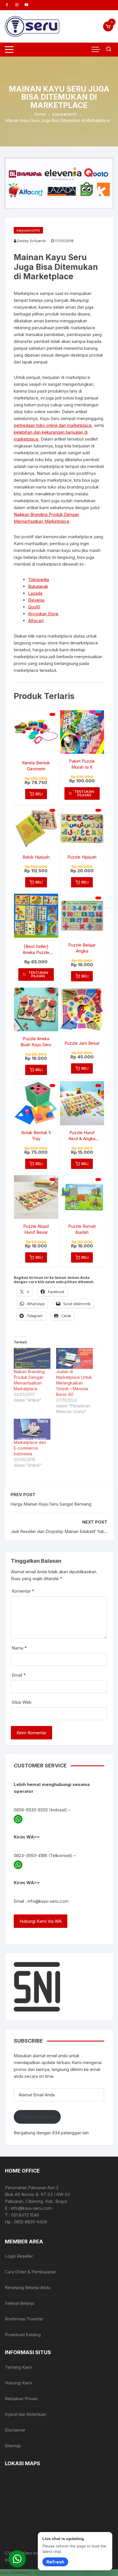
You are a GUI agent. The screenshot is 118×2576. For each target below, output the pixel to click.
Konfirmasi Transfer (24, 2319)
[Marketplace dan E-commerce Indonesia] (32, 1429)
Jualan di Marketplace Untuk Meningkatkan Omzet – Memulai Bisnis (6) (74, 1383)
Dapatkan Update (37, 2117)
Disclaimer (15, 2430)
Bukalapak (38, 586)
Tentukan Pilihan (84, 793)
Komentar (23, 1591)
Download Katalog (23, 2335)
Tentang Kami (18, 2367)
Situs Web (22, 1702)
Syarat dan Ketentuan (26, 2414)
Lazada (35, 593)
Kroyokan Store (43, 614)
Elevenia (36, 600)
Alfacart (36, 621)
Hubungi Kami (18, 2383)
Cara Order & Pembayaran (31, 2272)
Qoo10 (34, 607)
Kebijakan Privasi (21, 2399)
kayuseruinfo (28, 230)
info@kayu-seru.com (48, 1901)
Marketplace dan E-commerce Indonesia (30, 1448)
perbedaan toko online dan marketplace (53, 425)
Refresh (55, 2562)
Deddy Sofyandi (31, 241)
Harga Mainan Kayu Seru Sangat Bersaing (51, 1504)
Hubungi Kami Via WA (41, 1921)
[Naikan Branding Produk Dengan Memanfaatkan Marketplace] (32, 1358)
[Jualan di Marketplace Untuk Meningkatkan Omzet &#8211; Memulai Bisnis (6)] (74, 1358)
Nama (19, 1648)
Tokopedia (39, 579)
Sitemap (13, 2446)
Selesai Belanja (19, 2303)
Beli (39, 794)
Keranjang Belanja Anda (28, 2287)
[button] (17, 2559)
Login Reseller (19, 2256)
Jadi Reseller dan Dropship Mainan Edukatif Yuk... (59, 1531)
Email (19, 1675)
